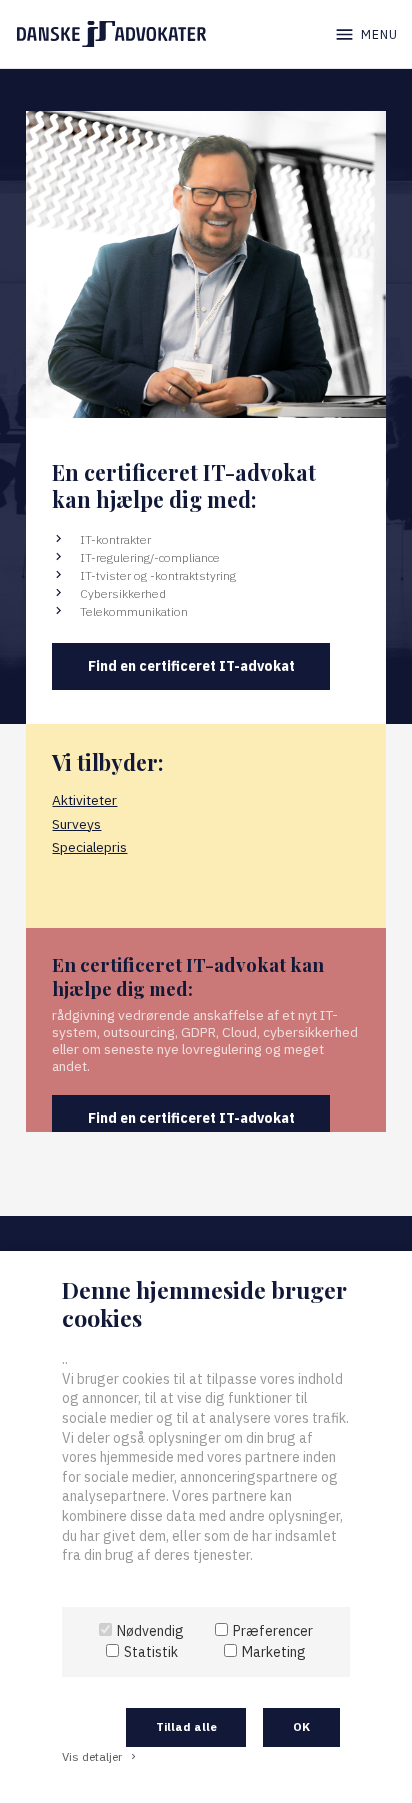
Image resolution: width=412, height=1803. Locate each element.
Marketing (274, 1652)
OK (301, 1726)
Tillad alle (186, 1726)
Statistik (151, 1652)
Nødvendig (150, 1631)
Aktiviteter (84, 800)
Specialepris (89, 847)
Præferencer (273, 1631)
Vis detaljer (100, 1756)
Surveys (76, 824)
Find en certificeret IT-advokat (191, 666)
